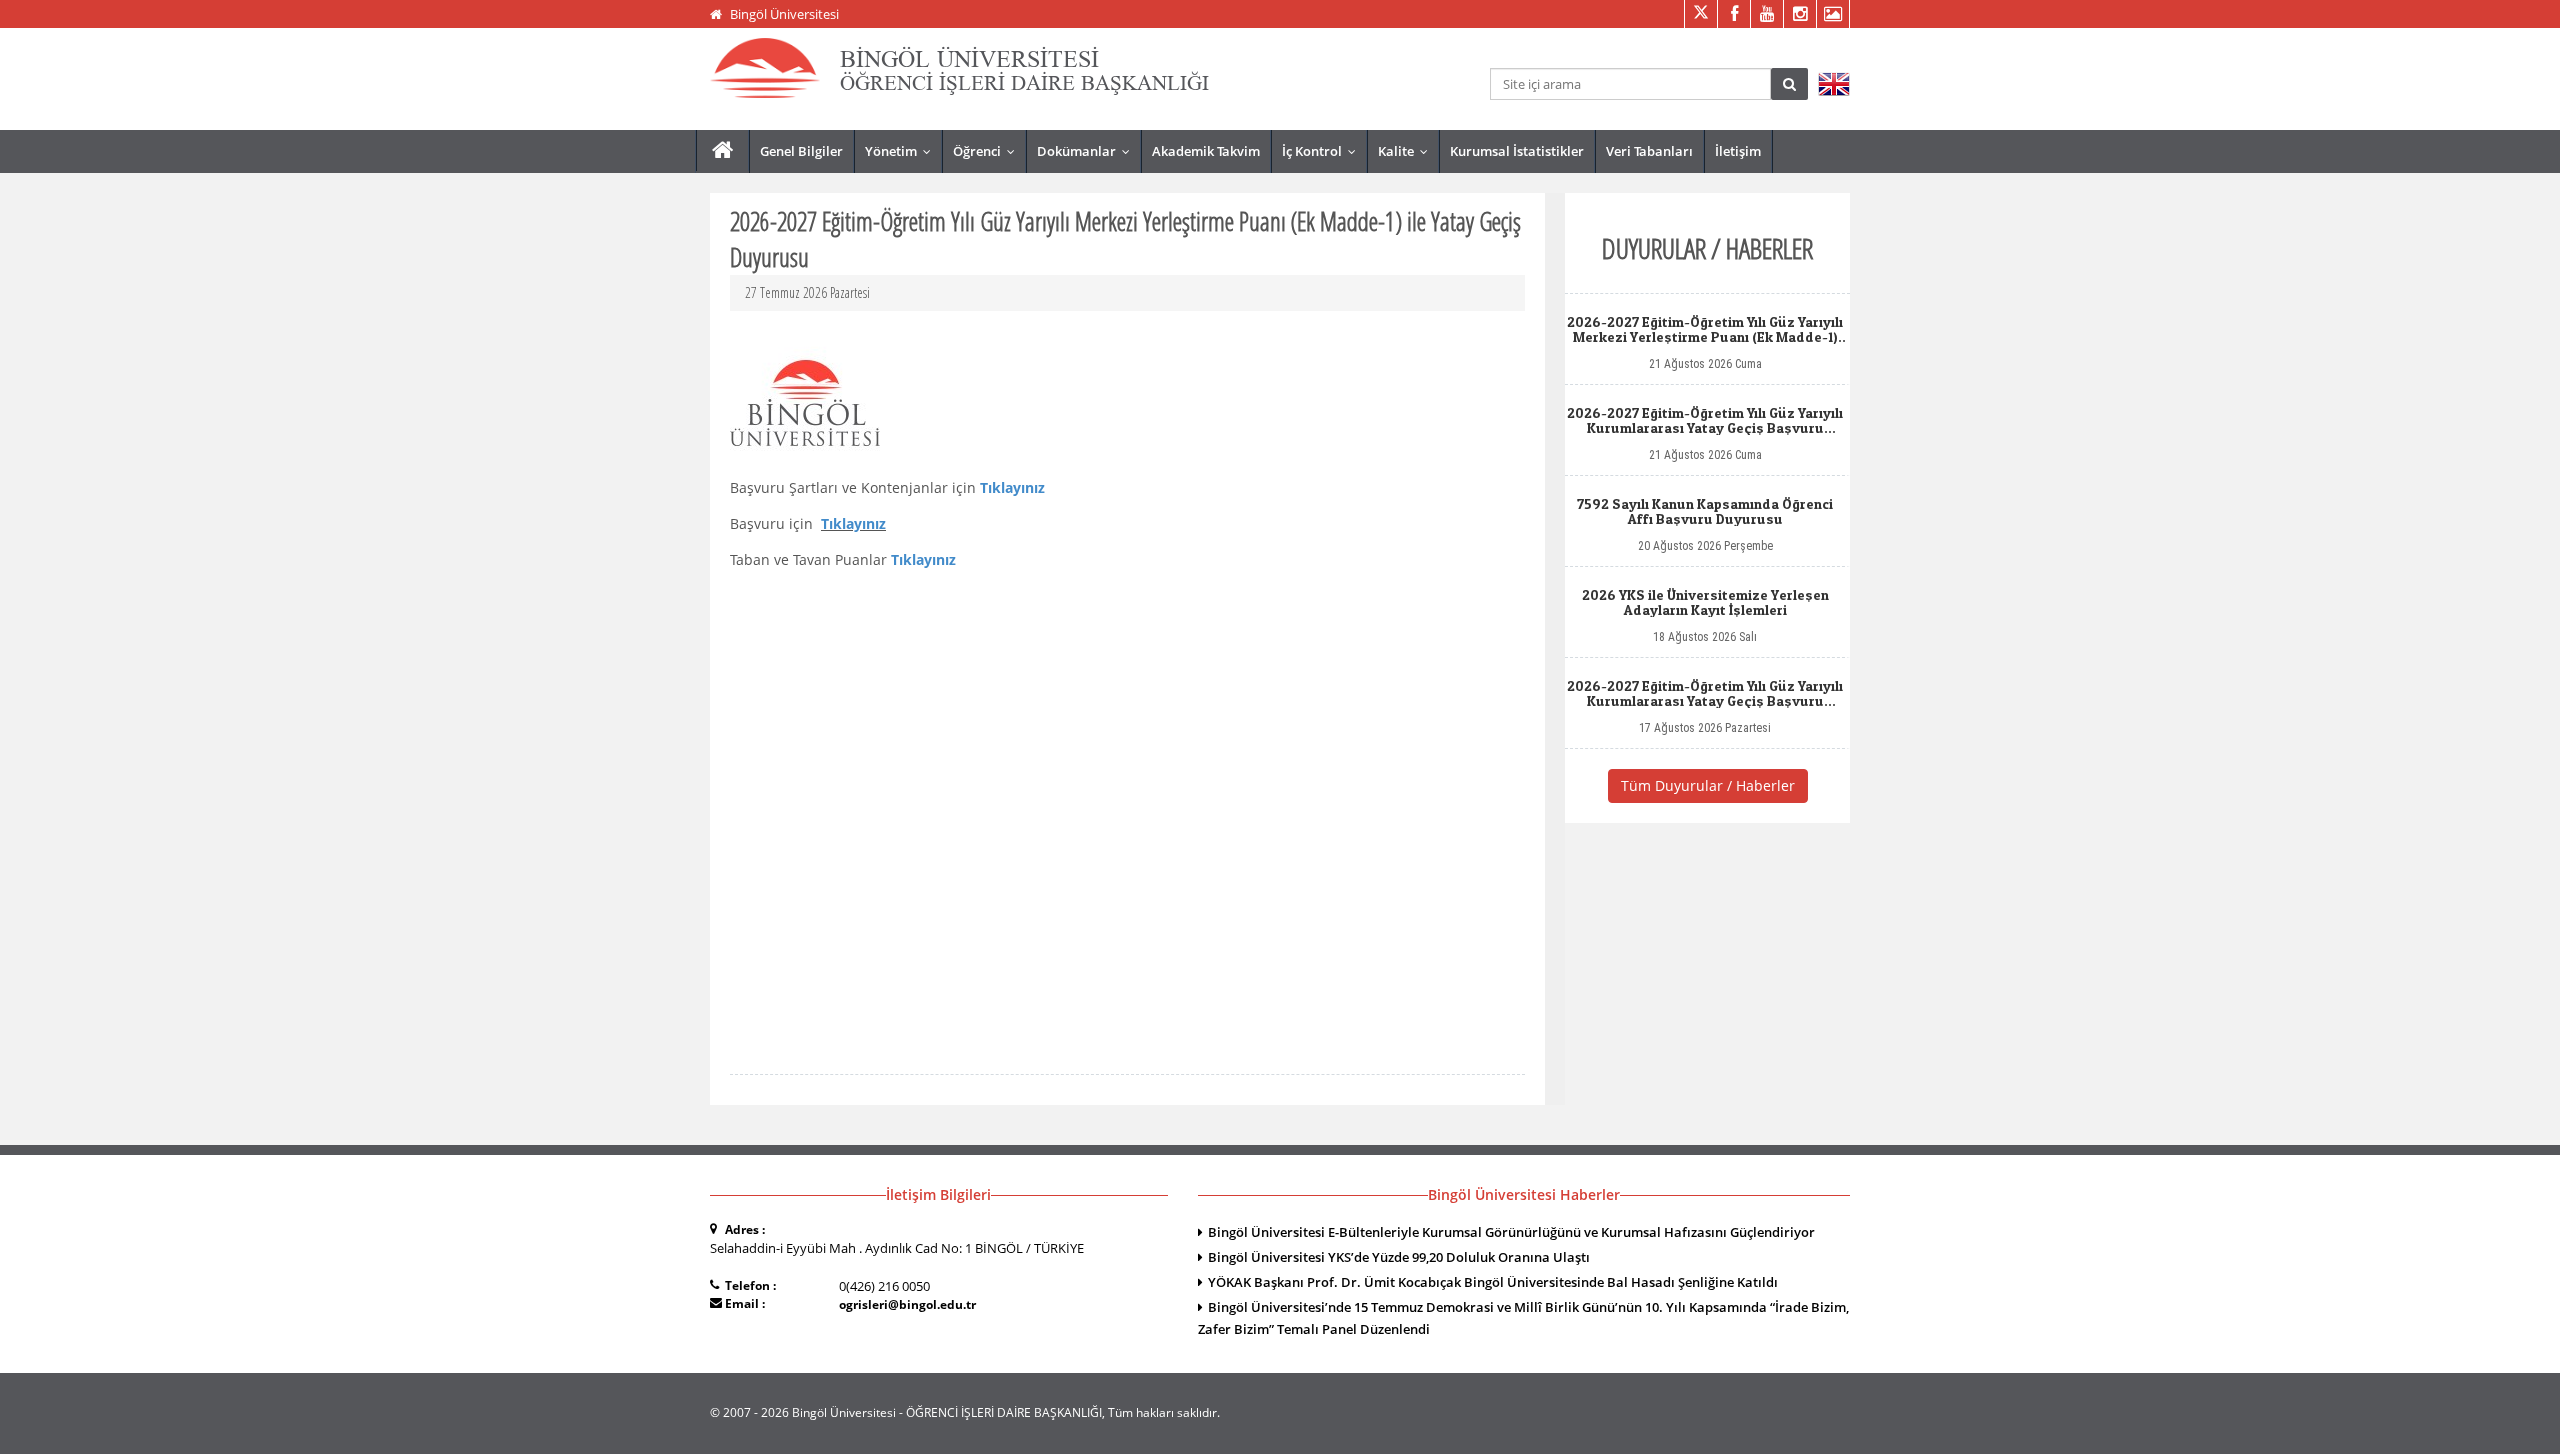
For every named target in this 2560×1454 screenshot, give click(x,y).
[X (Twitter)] (1700, 14)
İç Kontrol (1323, 151)
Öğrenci (988, 151)
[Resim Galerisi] (1832, 14)
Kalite (1407, 151)
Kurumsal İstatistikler (1517, 151)
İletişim (1738, 151)
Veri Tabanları (1649, 151)
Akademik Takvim (1206, 151)
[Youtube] (1766, 14)
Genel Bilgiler (801, 151)
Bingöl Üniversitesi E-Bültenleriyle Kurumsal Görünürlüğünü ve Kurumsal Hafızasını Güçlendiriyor (1511, 1232)
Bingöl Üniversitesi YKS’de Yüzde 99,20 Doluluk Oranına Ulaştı (1399, 1257)
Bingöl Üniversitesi (784, 14)
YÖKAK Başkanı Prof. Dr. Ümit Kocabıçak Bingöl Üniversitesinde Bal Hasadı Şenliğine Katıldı (1493, 1282)
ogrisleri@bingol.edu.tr (907, 1304)
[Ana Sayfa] (722, 150)
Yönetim (902, 151)
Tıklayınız (853, 523)
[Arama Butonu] (1789, 84)
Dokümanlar (1088, 151)
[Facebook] (1733, 14)
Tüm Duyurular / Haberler (1708, 785)
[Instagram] (1799, 14)
